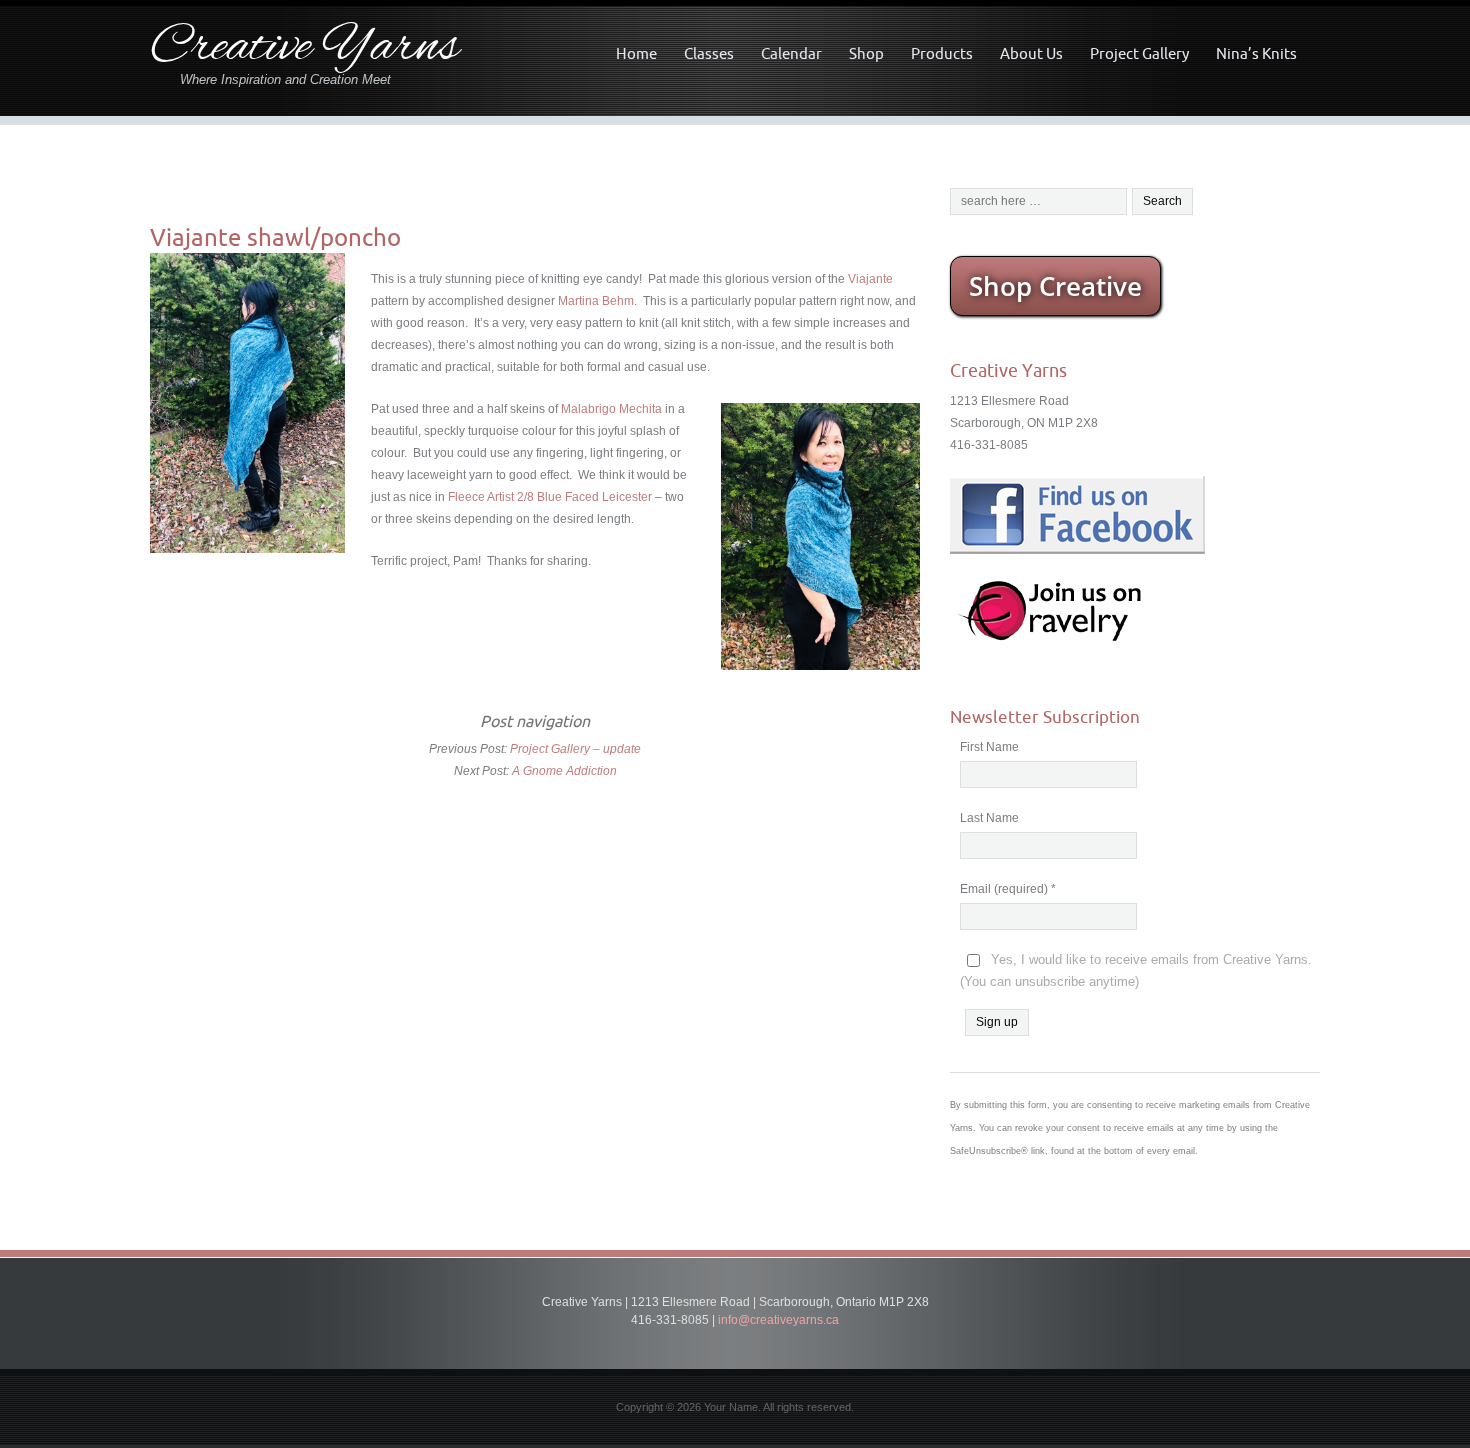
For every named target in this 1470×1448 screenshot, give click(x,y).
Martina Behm (596, 301)
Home (636, 53)
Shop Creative (1055, 286)
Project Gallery (1139, 53)
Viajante (870, 279)
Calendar (791, 53)
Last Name (989, 818)
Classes (709, 53)
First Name (989, 747)
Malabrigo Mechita (611, 409)
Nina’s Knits (1256, 53)
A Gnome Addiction (564, 771)
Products (942, 53)
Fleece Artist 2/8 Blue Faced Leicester (550, 497)
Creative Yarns (304, 48)
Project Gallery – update (575, 749)
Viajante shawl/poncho (275, 237)
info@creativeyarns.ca (778, 1320)
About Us (1031, 53)
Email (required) (1008, 889)
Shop (866, 53)
